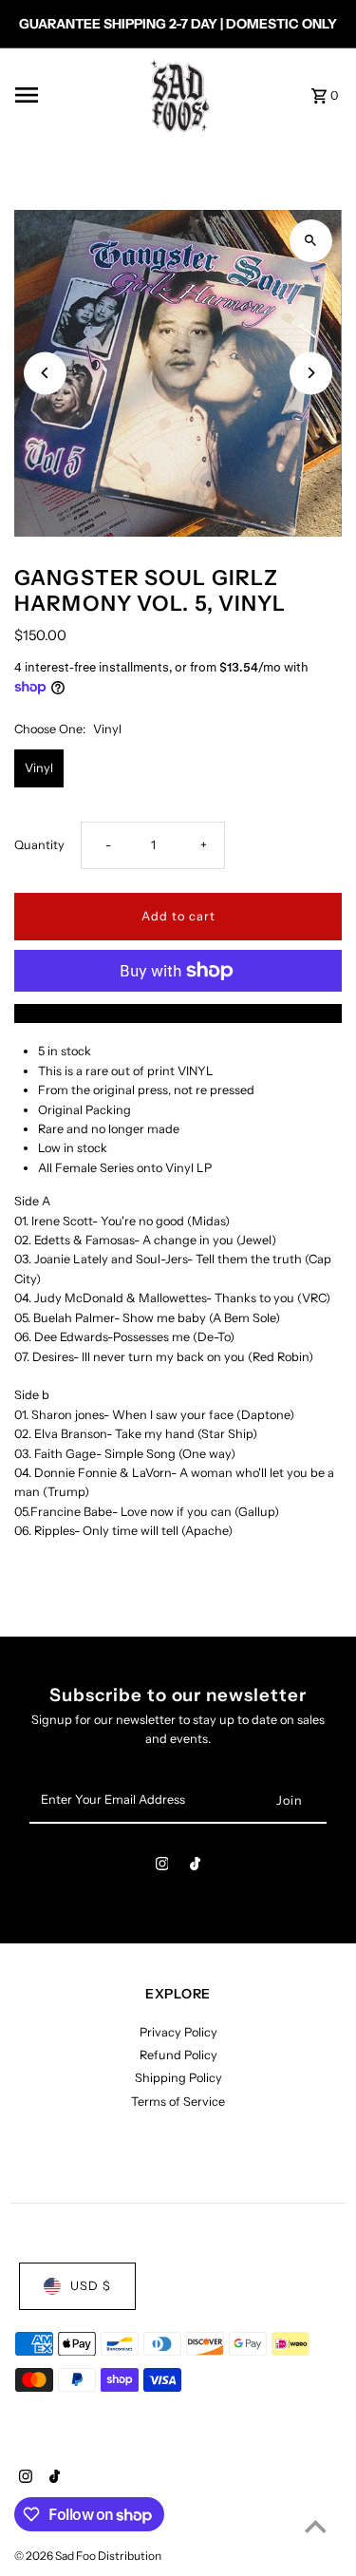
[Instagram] (162, 1867)
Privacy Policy (178, 2032)
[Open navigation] (69, 95)
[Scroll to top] (316, 2526)
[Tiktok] (195, 1867)
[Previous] (45, 373)
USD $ (91, 2286)
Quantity (39, 845)
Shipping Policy (178, 2078)
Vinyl (39, 768)
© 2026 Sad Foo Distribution (88, 2556)
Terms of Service (178, 2102)
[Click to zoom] (311, 241)
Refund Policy (178, 2055)
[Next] (311, 373)
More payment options (178, 1013)
